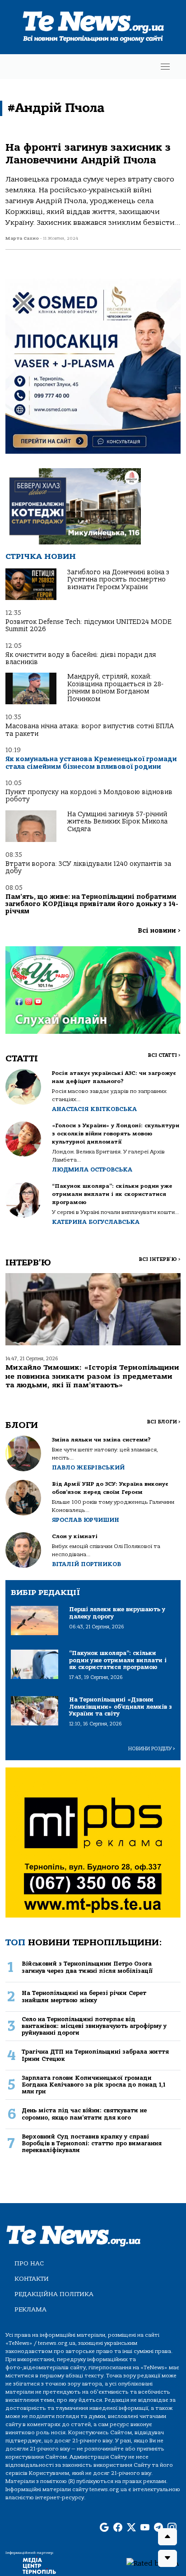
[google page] (104, 2528)
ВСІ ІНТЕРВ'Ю (160, 1259)
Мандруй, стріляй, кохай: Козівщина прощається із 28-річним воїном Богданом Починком (115, 688)
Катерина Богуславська (96, 1222)
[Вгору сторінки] (167, 2537)
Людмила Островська (92, 1169)
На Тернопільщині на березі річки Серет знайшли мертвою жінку (84, 1996)
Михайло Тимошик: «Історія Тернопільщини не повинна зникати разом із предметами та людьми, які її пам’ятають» (92, 1376)
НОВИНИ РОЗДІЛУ (152, 1749)
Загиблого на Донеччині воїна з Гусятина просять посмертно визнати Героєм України (118, 580)
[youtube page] (145, 2528)
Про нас (29, 2263)
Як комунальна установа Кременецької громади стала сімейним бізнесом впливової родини (91, 763)
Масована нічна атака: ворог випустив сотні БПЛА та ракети (90, 730)
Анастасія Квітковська (94, 1109)
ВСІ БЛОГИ (164, 1422)
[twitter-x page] (131, 2528)
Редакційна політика (54, 2294)
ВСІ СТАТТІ (164, 1055)
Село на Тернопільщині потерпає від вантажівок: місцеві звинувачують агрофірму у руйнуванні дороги (94, 2026)
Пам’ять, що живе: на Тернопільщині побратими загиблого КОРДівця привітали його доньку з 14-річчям (92, 904)
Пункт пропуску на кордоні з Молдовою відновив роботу (89, 796)
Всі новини (159, 931)
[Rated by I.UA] (153, 2563)
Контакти (32, 2279)
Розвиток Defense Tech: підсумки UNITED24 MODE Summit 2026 (88, 625)
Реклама (30, 2309)
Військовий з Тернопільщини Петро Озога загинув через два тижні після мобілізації (87, 1967)
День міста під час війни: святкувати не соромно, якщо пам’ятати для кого (84, 2114)
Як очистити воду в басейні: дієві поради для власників (81, 658)
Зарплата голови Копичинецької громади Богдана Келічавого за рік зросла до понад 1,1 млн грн (93, 2085)
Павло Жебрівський (88, 1467)
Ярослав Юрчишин (86, 1520)
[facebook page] (118, 2528)
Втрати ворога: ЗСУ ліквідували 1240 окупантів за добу (88, 867)
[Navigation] (165, 67)
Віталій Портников (86, 1564)
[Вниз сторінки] (167, 2558)
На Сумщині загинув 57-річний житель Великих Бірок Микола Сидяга (117, 822)
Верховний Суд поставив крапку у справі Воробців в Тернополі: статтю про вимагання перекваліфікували (92, 2144)
